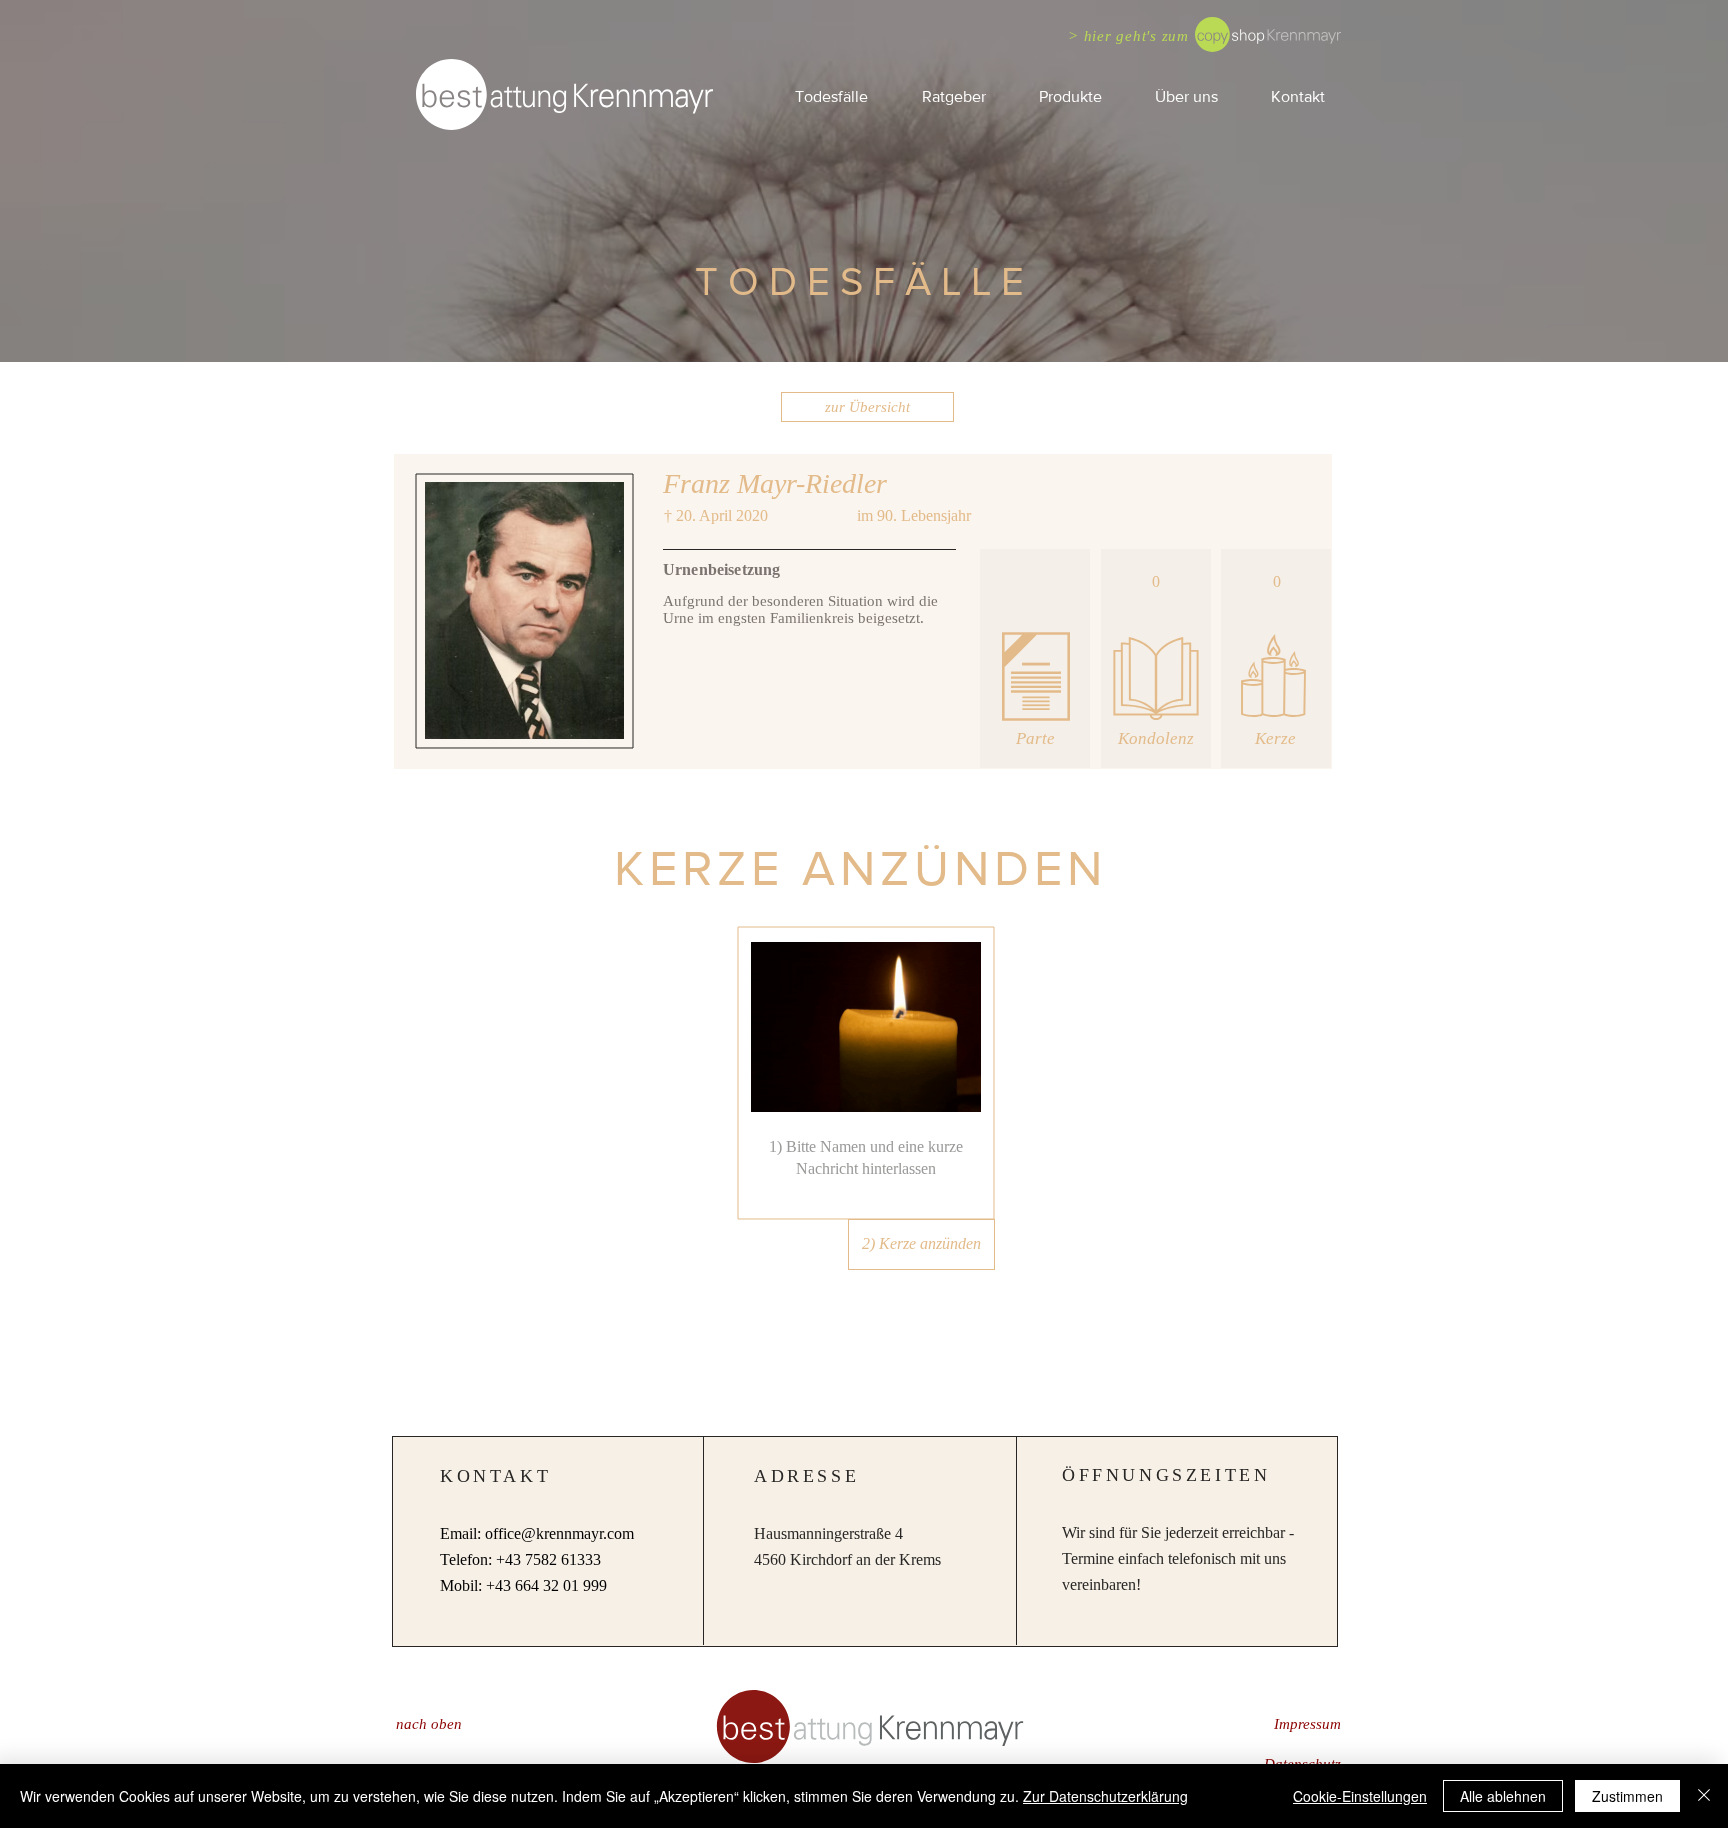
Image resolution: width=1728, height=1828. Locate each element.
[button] (953, 96)
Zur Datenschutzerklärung (1105, 1796)
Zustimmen (1627, 1796)
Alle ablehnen (1503, 1796)
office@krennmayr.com (559, 1533)
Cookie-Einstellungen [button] (1360, 1796)
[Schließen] (1704, 1796)
